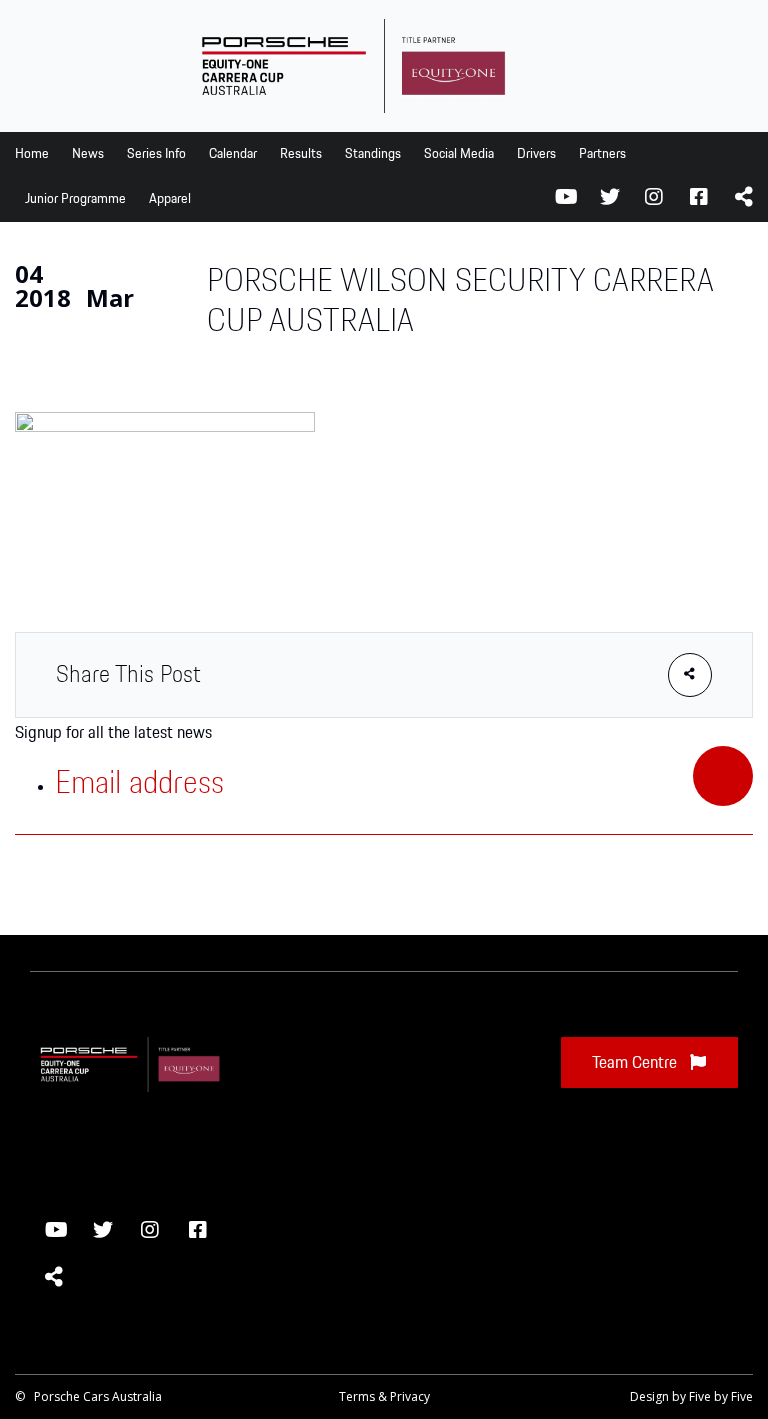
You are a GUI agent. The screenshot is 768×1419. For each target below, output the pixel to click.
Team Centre (636, 1063)
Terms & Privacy (384, 1396)
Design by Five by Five (691, 1396)
